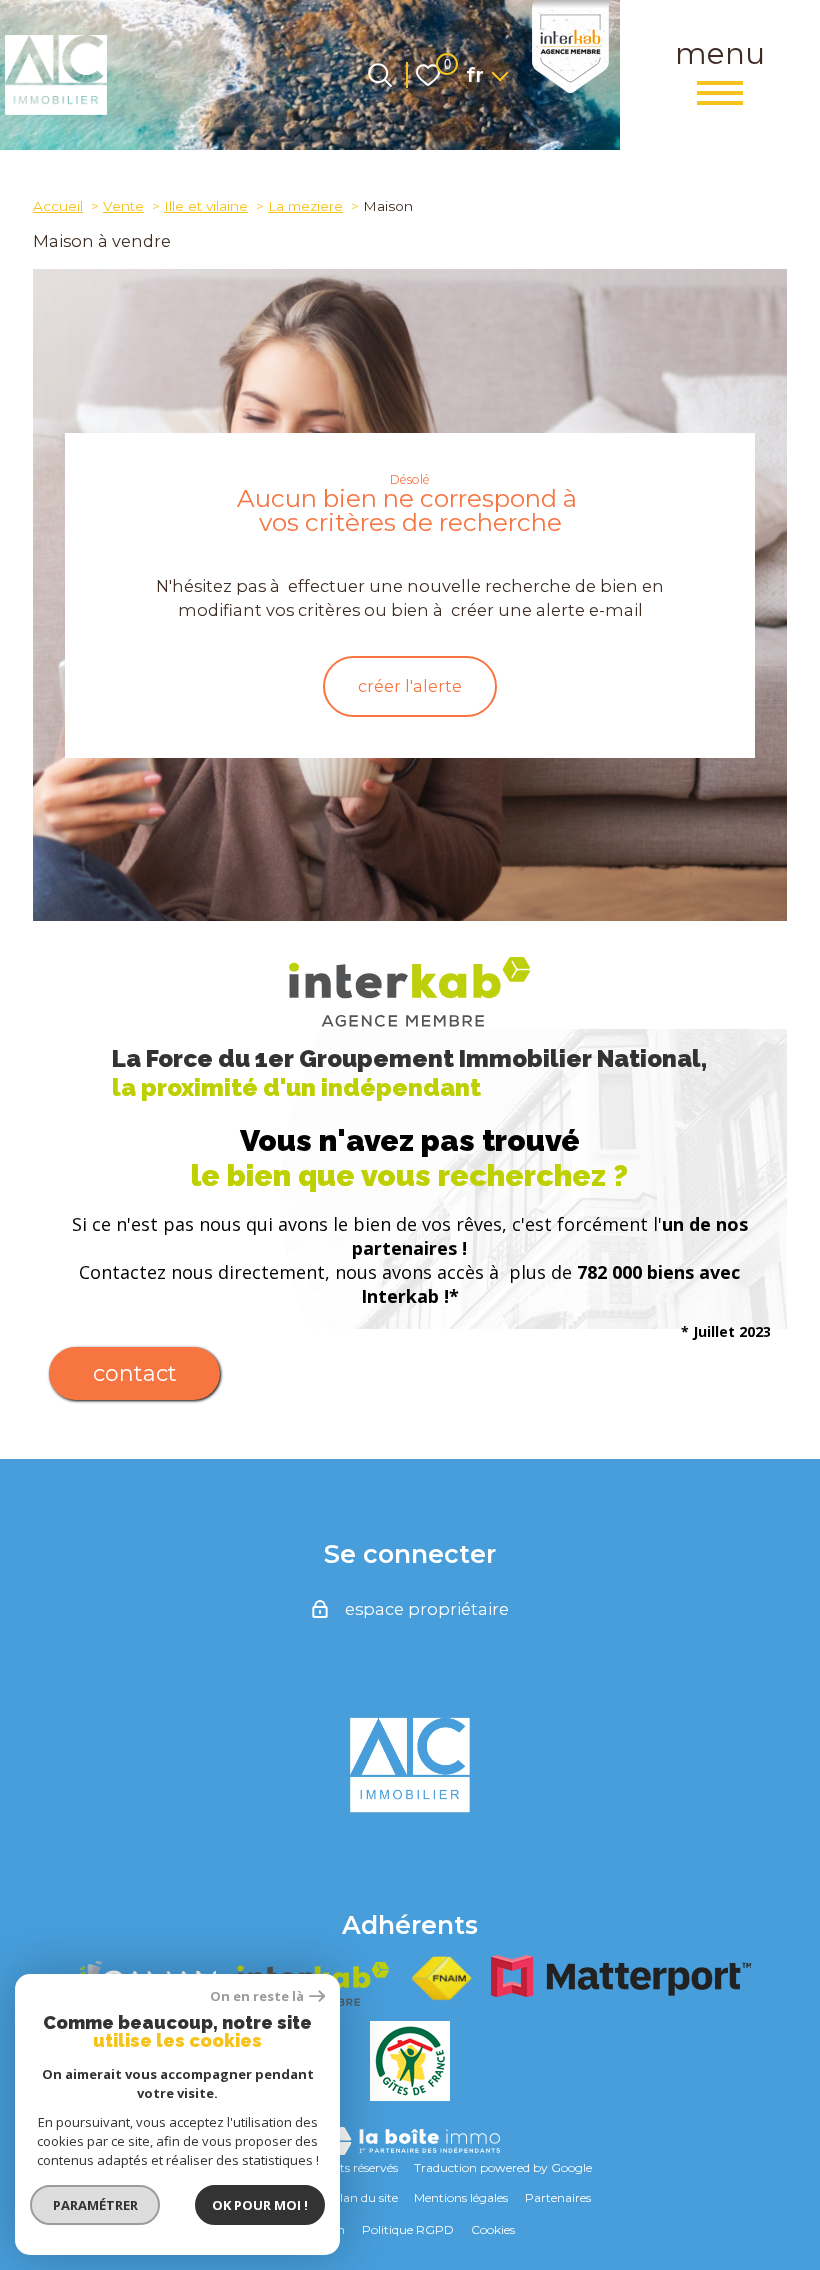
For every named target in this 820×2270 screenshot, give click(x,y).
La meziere (305, 206)
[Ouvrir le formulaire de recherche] (380, 75)
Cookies (493, 2229)
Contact (135, 1373)
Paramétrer (95, 2205)
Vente (123, 206)
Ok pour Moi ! (260, 2205)
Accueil (58, 206)
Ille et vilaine (206, 206)
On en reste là (257, 1996)
